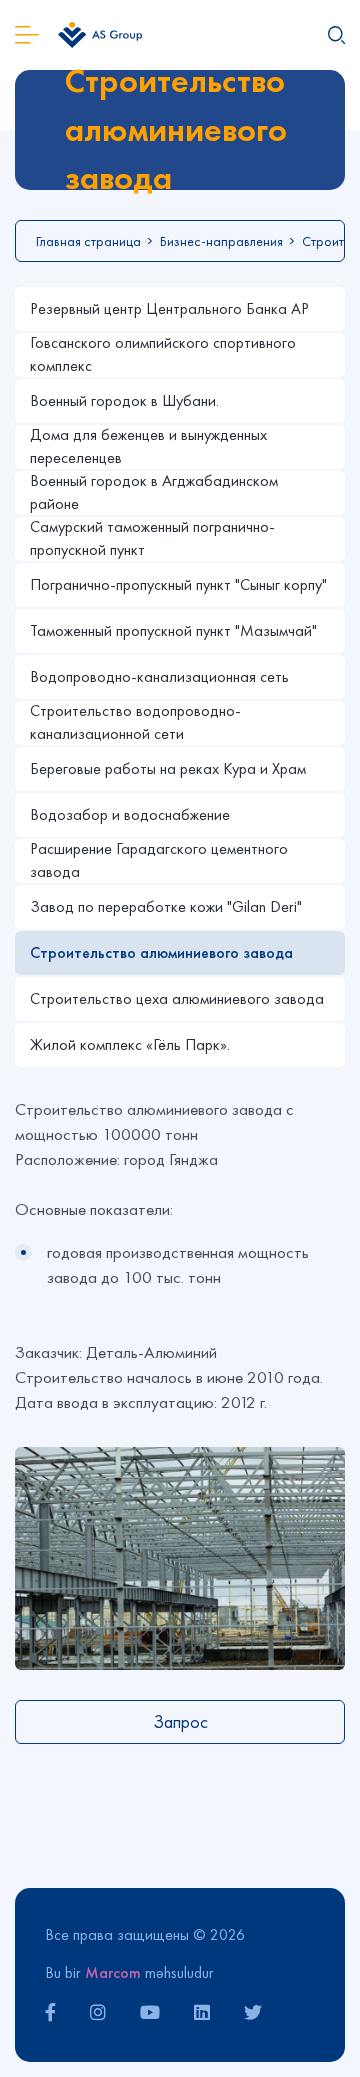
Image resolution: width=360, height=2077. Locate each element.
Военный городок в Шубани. (124, 400)
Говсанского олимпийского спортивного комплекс (163, 354)
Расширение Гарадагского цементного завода (159, 860)
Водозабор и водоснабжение (130, 814)
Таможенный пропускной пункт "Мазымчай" (173, 630)
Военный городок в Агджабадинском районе (154, 492)
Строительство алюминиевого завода (161, 952)
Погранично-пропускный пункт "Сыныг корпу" (178, 584)
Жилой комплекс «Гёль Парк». (130, 1044)
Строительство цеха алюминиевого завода (177, 998)
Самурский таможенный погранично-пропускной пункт (152, 538)
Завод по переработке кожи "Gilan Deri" (166, 906)
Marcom (113, 1972)
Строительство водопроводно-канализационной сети (135, 722)
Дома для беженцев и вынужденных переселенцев (148, 446)
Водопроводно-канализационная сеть (159, 676)
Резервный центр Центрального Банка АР (169, 308)
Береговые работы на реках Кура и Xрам (168, 768)
